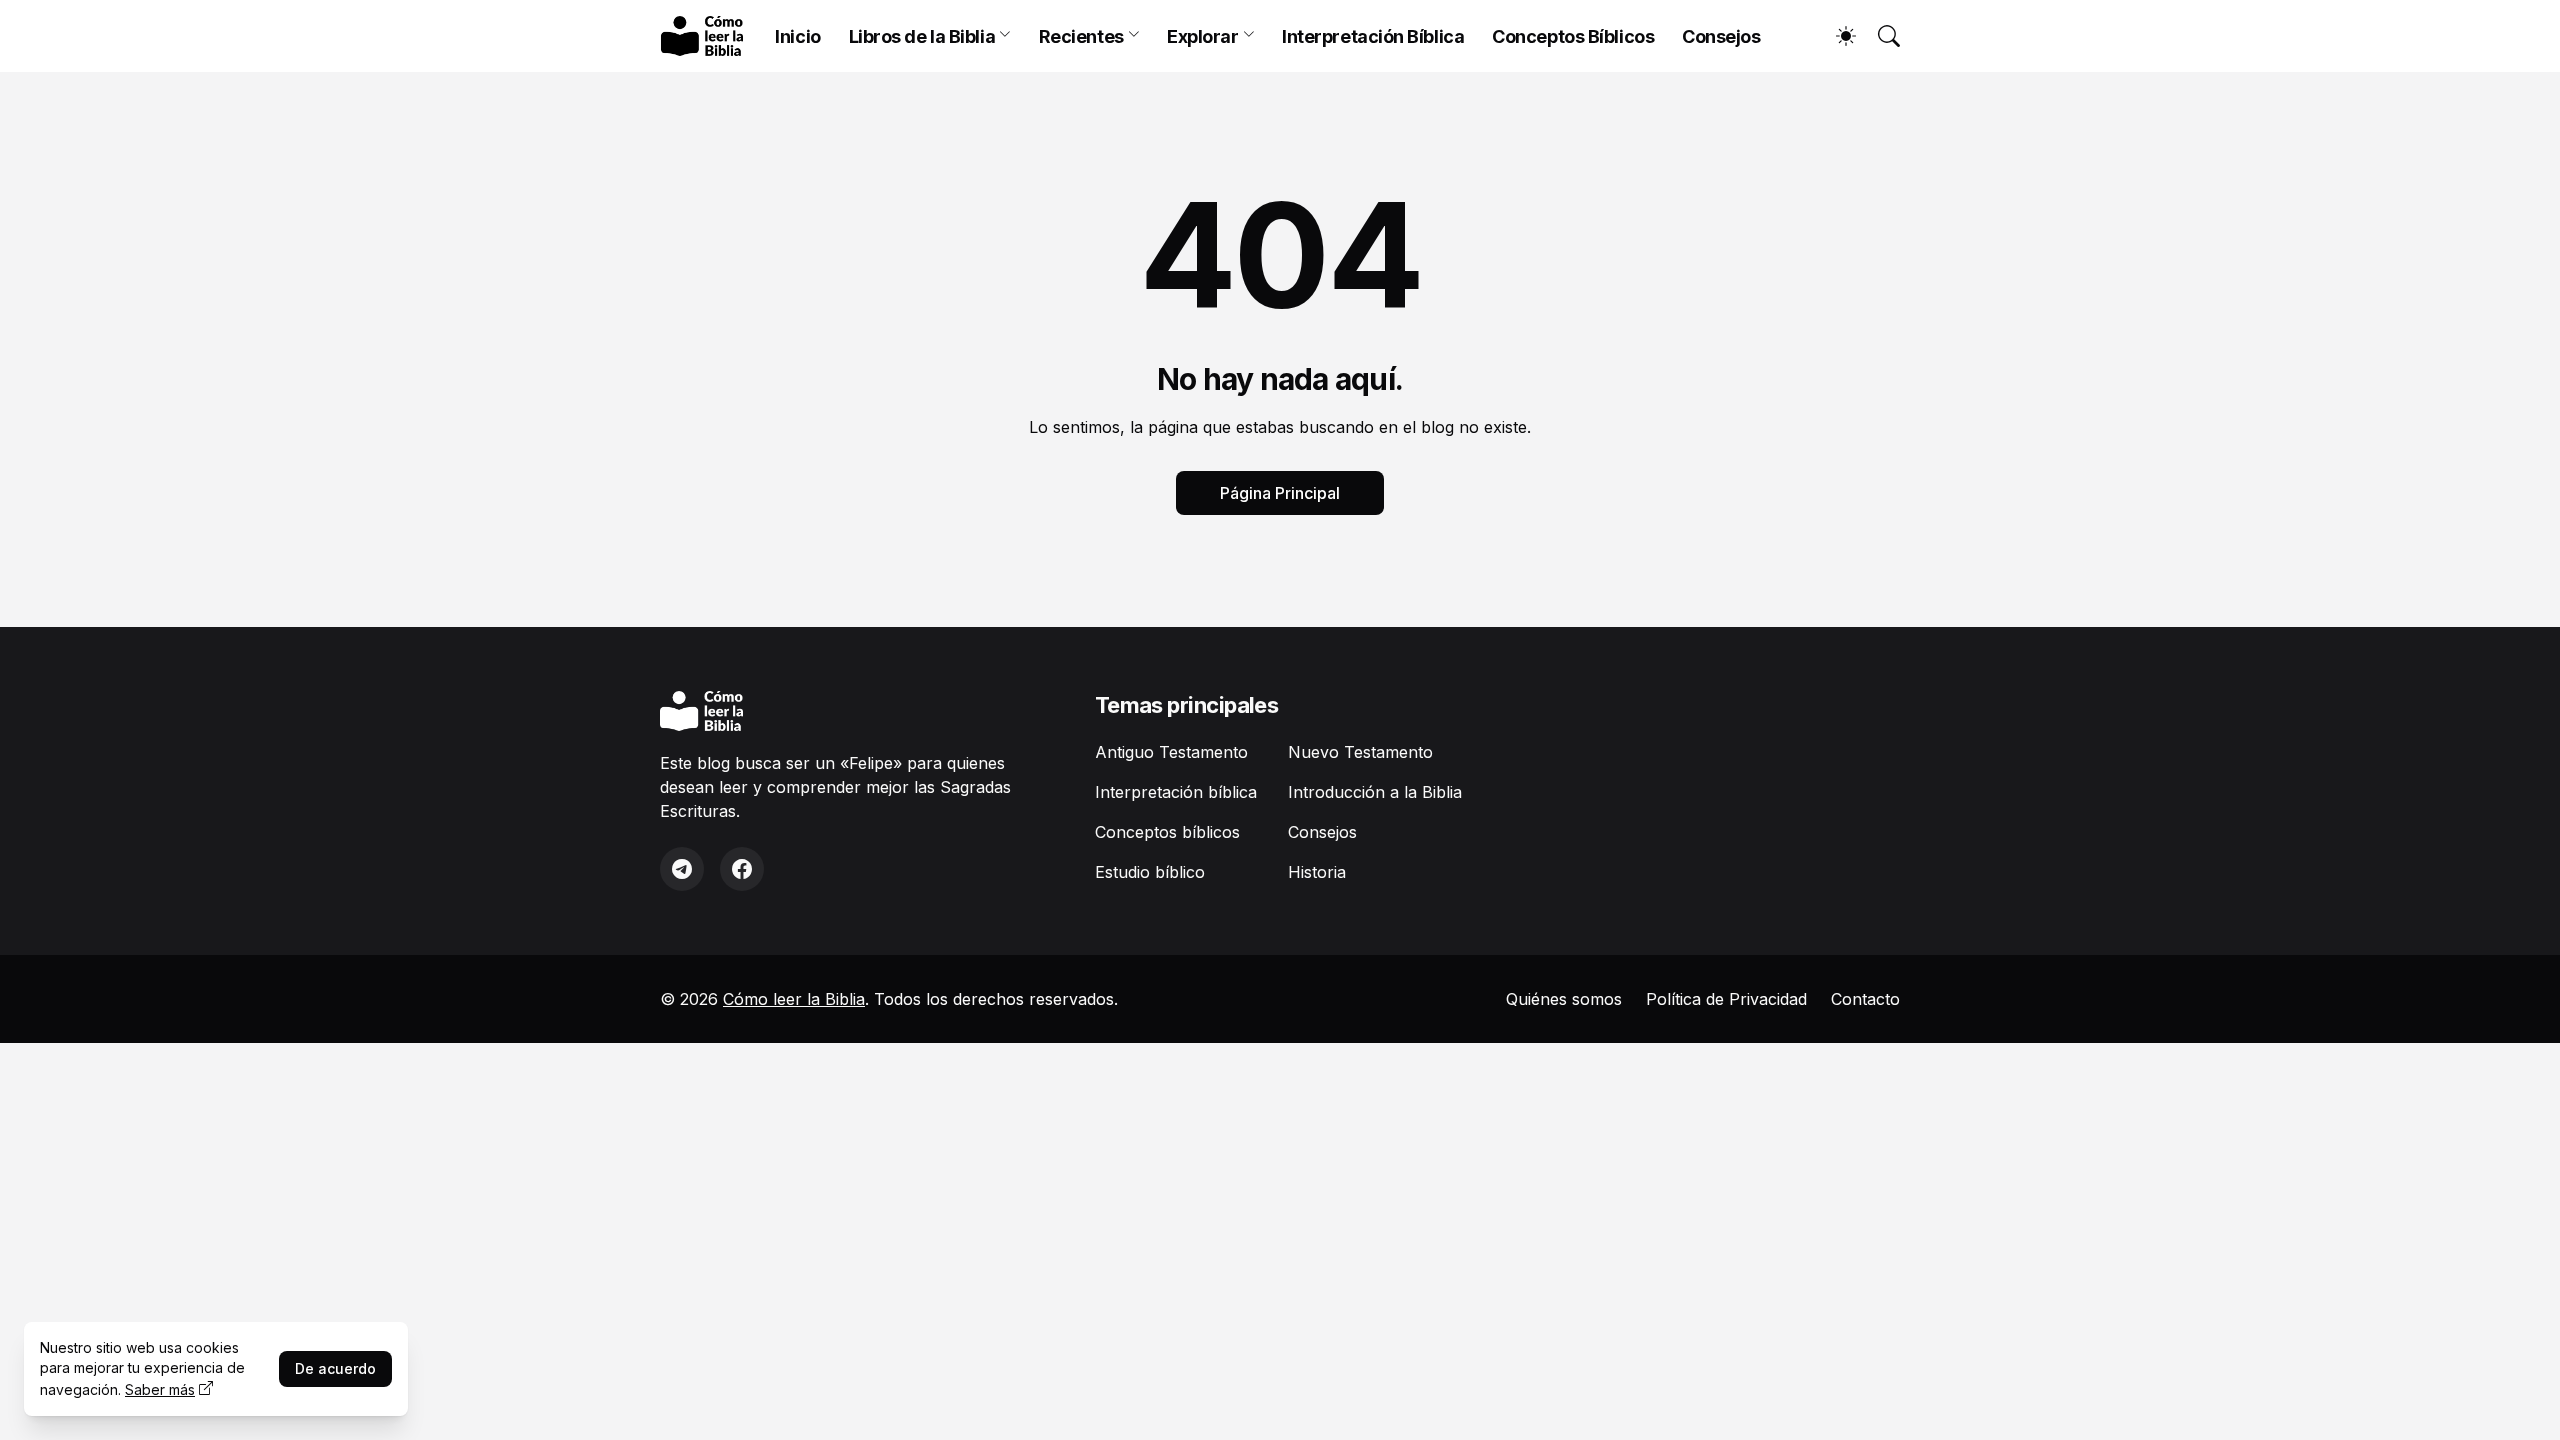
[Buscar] (1880, 36)
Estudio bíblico (1150, 872)
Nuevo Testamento (1360, 752)
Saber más (160, 1389)
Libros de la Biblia (922, 36)
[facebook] (742, 869)
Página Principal (1280, 493)
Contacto (1865, 999)
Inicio (797, 36)
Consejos (1721, 36)
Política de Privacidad (1726, 999)
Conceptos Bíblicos (1573, 36)
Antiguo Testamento (1171, 752)
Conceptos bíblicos (1167, 832)
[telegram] (682, 869)
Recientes (1081, 36)
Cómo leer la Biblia (794, 999)
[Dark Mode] (1836, 36)
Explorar (1202, 36)
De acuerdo (335, 1368)
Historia (1317, 872)
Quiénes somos (1564, 999)
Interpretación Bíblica (1373, 36)
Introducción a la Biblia (1375, 792)
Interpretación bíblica (1176, 792)
